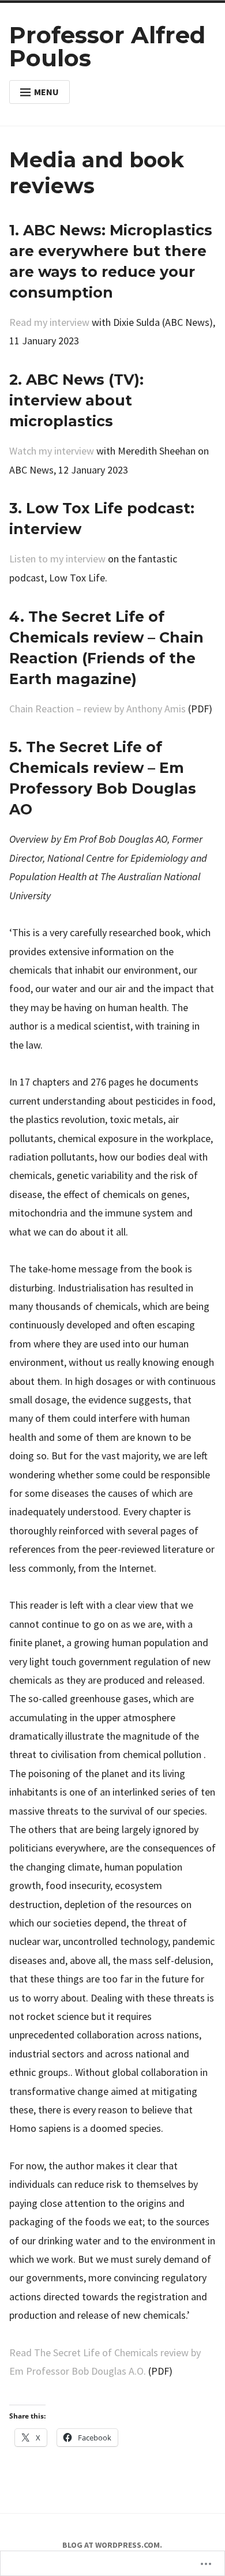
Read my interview (49, 322)
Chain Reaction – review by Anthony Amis (97, 709)
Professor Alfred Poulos (107, 46)
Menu (46, 92)
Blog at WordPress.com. (112, 2545)
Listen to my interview (57, 559)
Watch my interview (52, 451)
